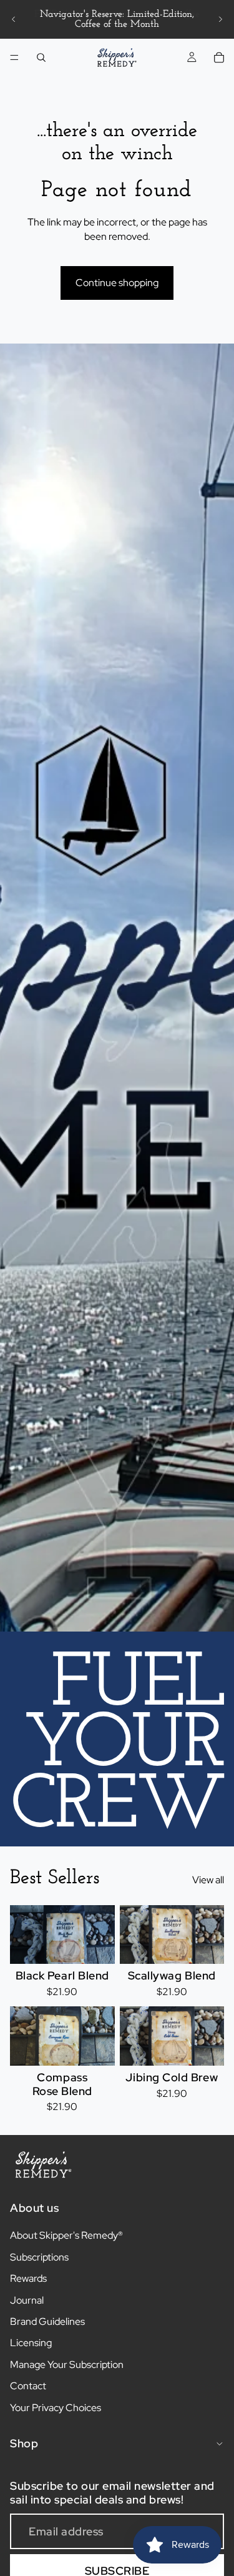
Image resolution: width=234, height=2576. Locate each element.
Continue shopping (117, 283)
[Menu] (14, 57)
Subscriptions (39, 2257)
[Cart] (219, 57)
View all (208, 1880)
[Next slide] (220, 19)
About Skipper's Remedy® (66, 2235)
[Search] (41, 57)
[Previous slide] (14, 19)
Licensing (31, 2343)
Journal (27, 2300)
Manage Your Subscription (67, 2365)
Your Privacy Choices (56, 2408)
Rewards (28, 2278)
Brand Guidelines (47, 2321)
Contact (28, 2386)
